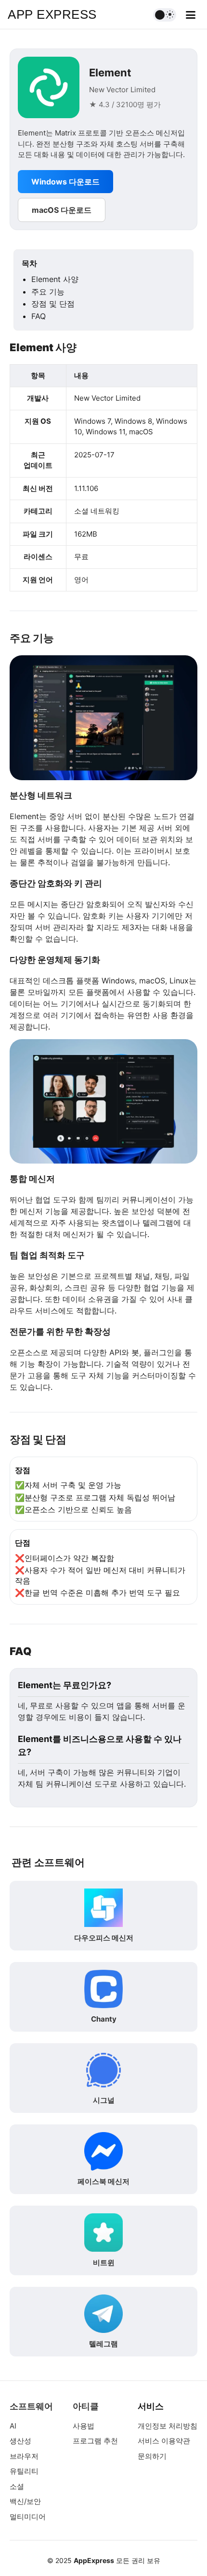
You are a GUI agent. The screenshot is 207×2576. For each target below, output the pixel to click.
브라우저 (24, 2456)
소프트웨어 (31, 2406)
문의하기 (152, 2456)
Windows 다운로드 (65, 182)
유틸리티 (24, 2471)
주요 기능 (48, 292)
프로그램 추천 (95, 2441)
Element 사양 (55, 279)
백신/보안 (25, 2501)
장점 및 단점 (53, 304)
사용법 (84, 2426)
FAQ (39, 316)
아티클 (86, 2406)
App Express (52, 14)
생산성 (20, 2441)
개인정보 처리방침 (168, 2426)
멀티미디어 (28, 2517)
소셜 (17, 2486)
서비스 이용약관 (164, 2441)
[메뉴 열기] (191, 15)
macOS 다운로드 (62, 210)
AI (13, 2426)
